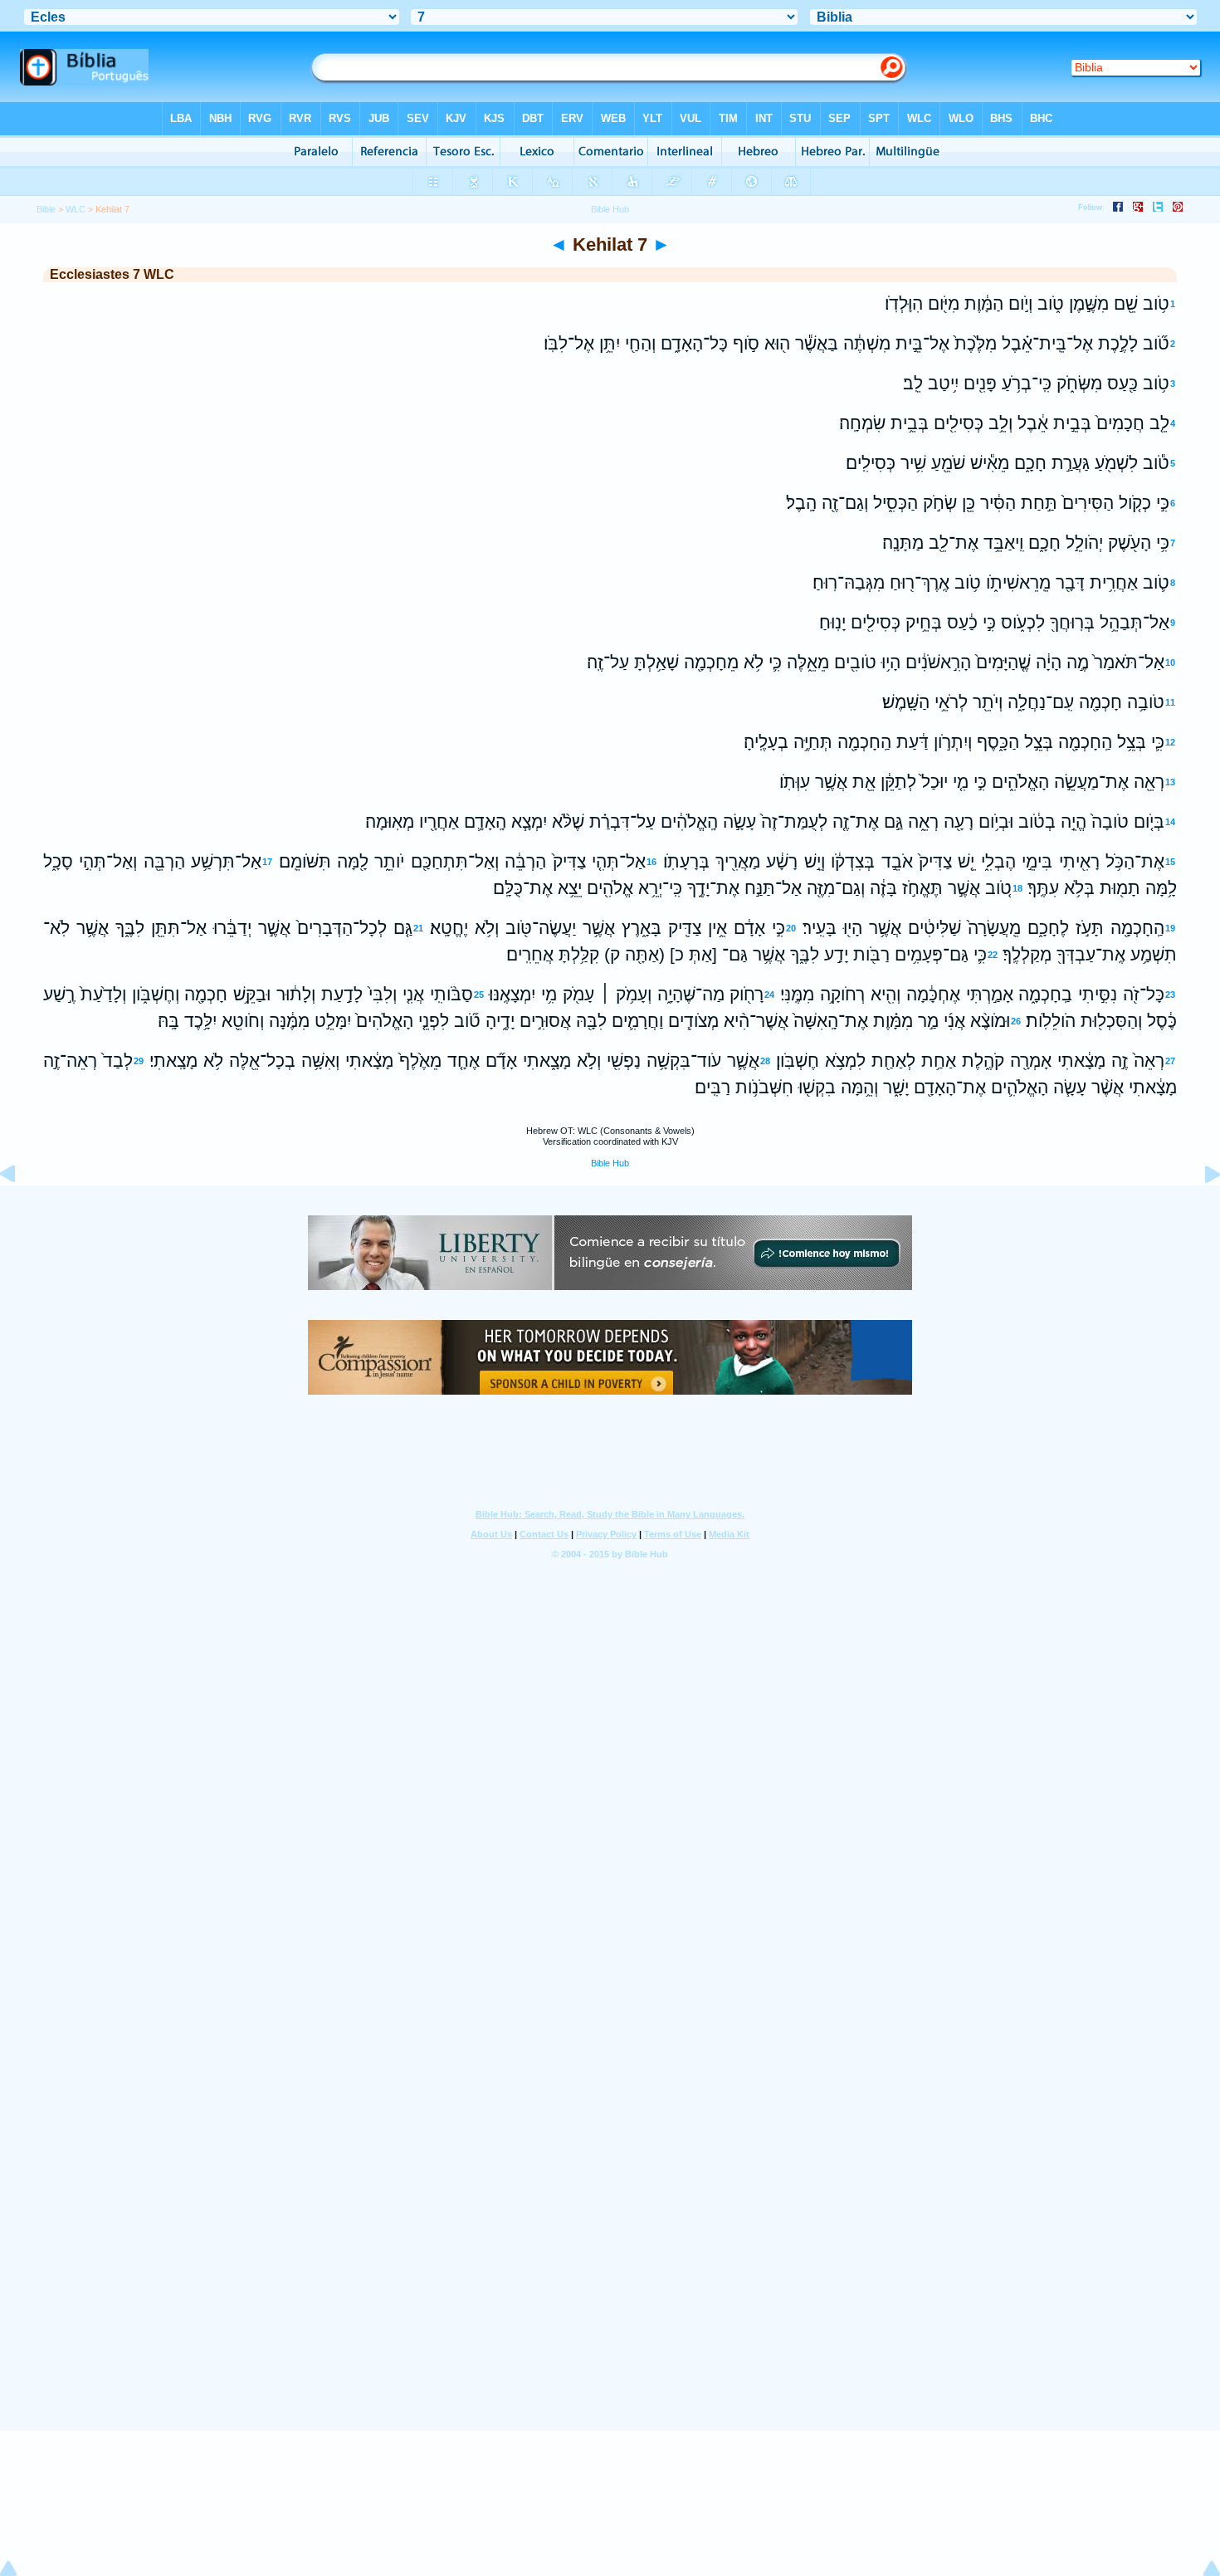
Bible (46, 209)
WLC (76, 209)
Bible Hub (610, 1163)
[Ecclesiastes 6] (21, 1212)
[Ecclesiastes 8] (1199, 1212)
